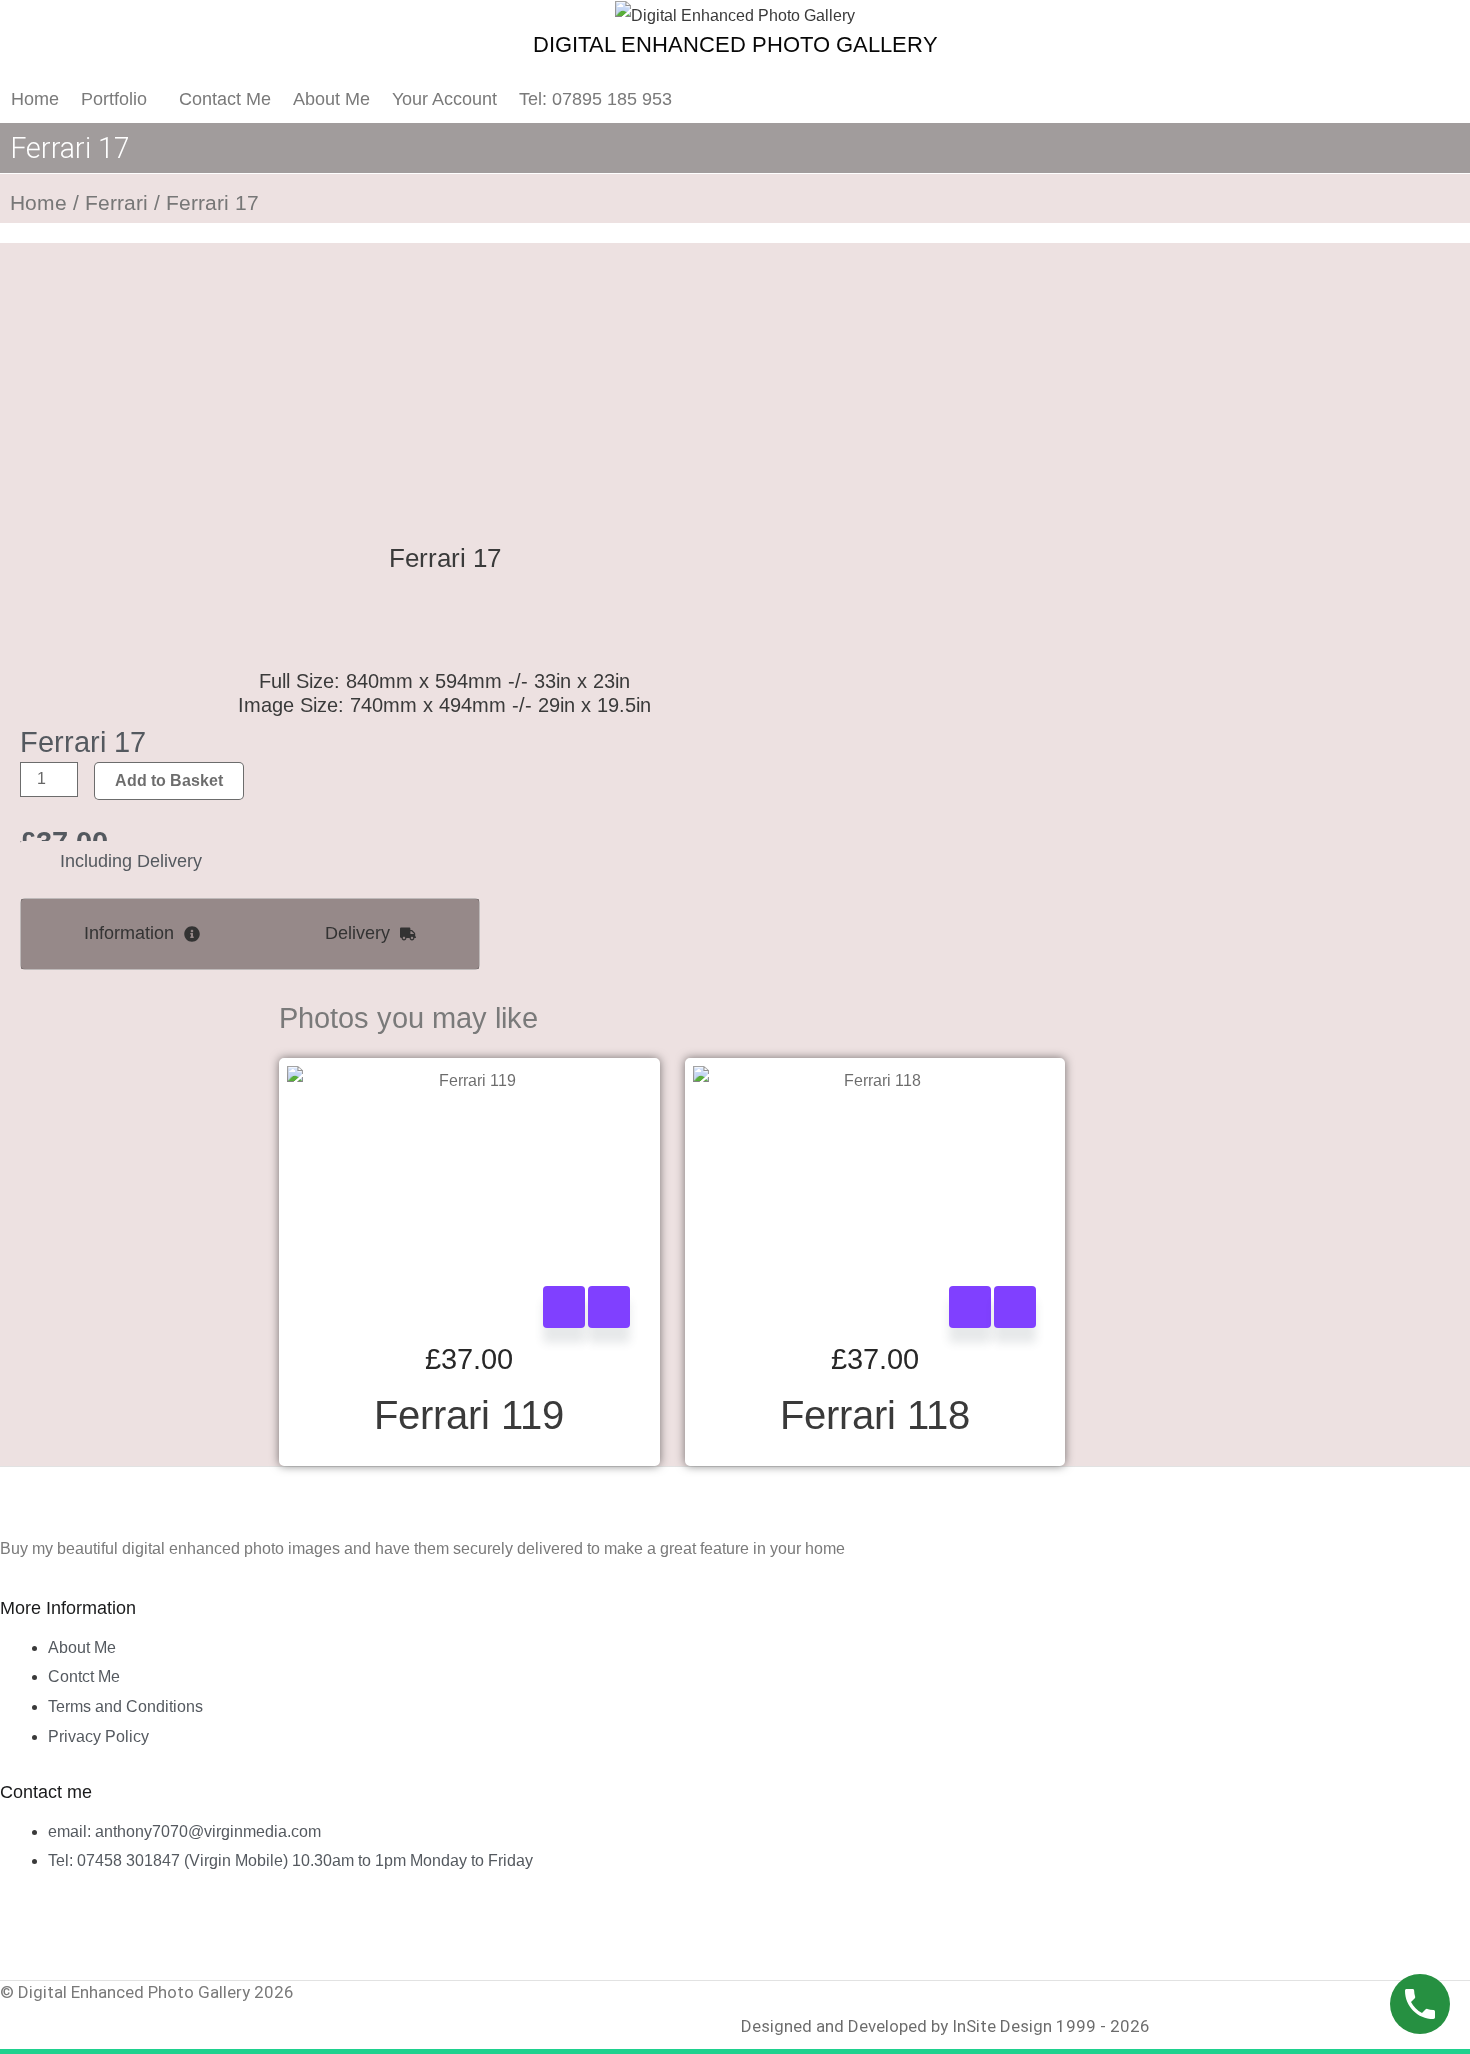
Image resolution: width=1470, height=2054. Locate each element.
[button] (119, 99)
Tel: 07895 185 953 (595, 99)
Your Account (444, 99)
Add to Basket (169, 780)
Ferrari (116, 202)
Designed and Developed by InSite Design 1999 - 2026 (945, 2026)
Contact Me (225, 99)
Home (35, 99)
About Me (331, 99)
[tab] (142, 933)
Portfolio (114, 99)
